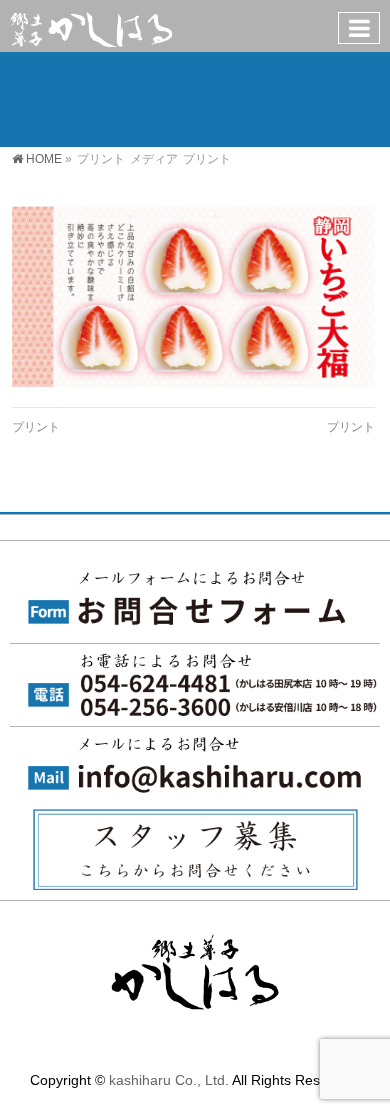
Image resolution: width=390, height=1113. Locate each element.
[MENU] (359, 28)
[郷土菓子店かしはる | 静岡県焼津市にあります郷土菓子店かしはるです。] (91, 25)
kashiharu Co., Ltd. (169, 1080)
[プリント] (193, 296)
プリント (36, 427)
